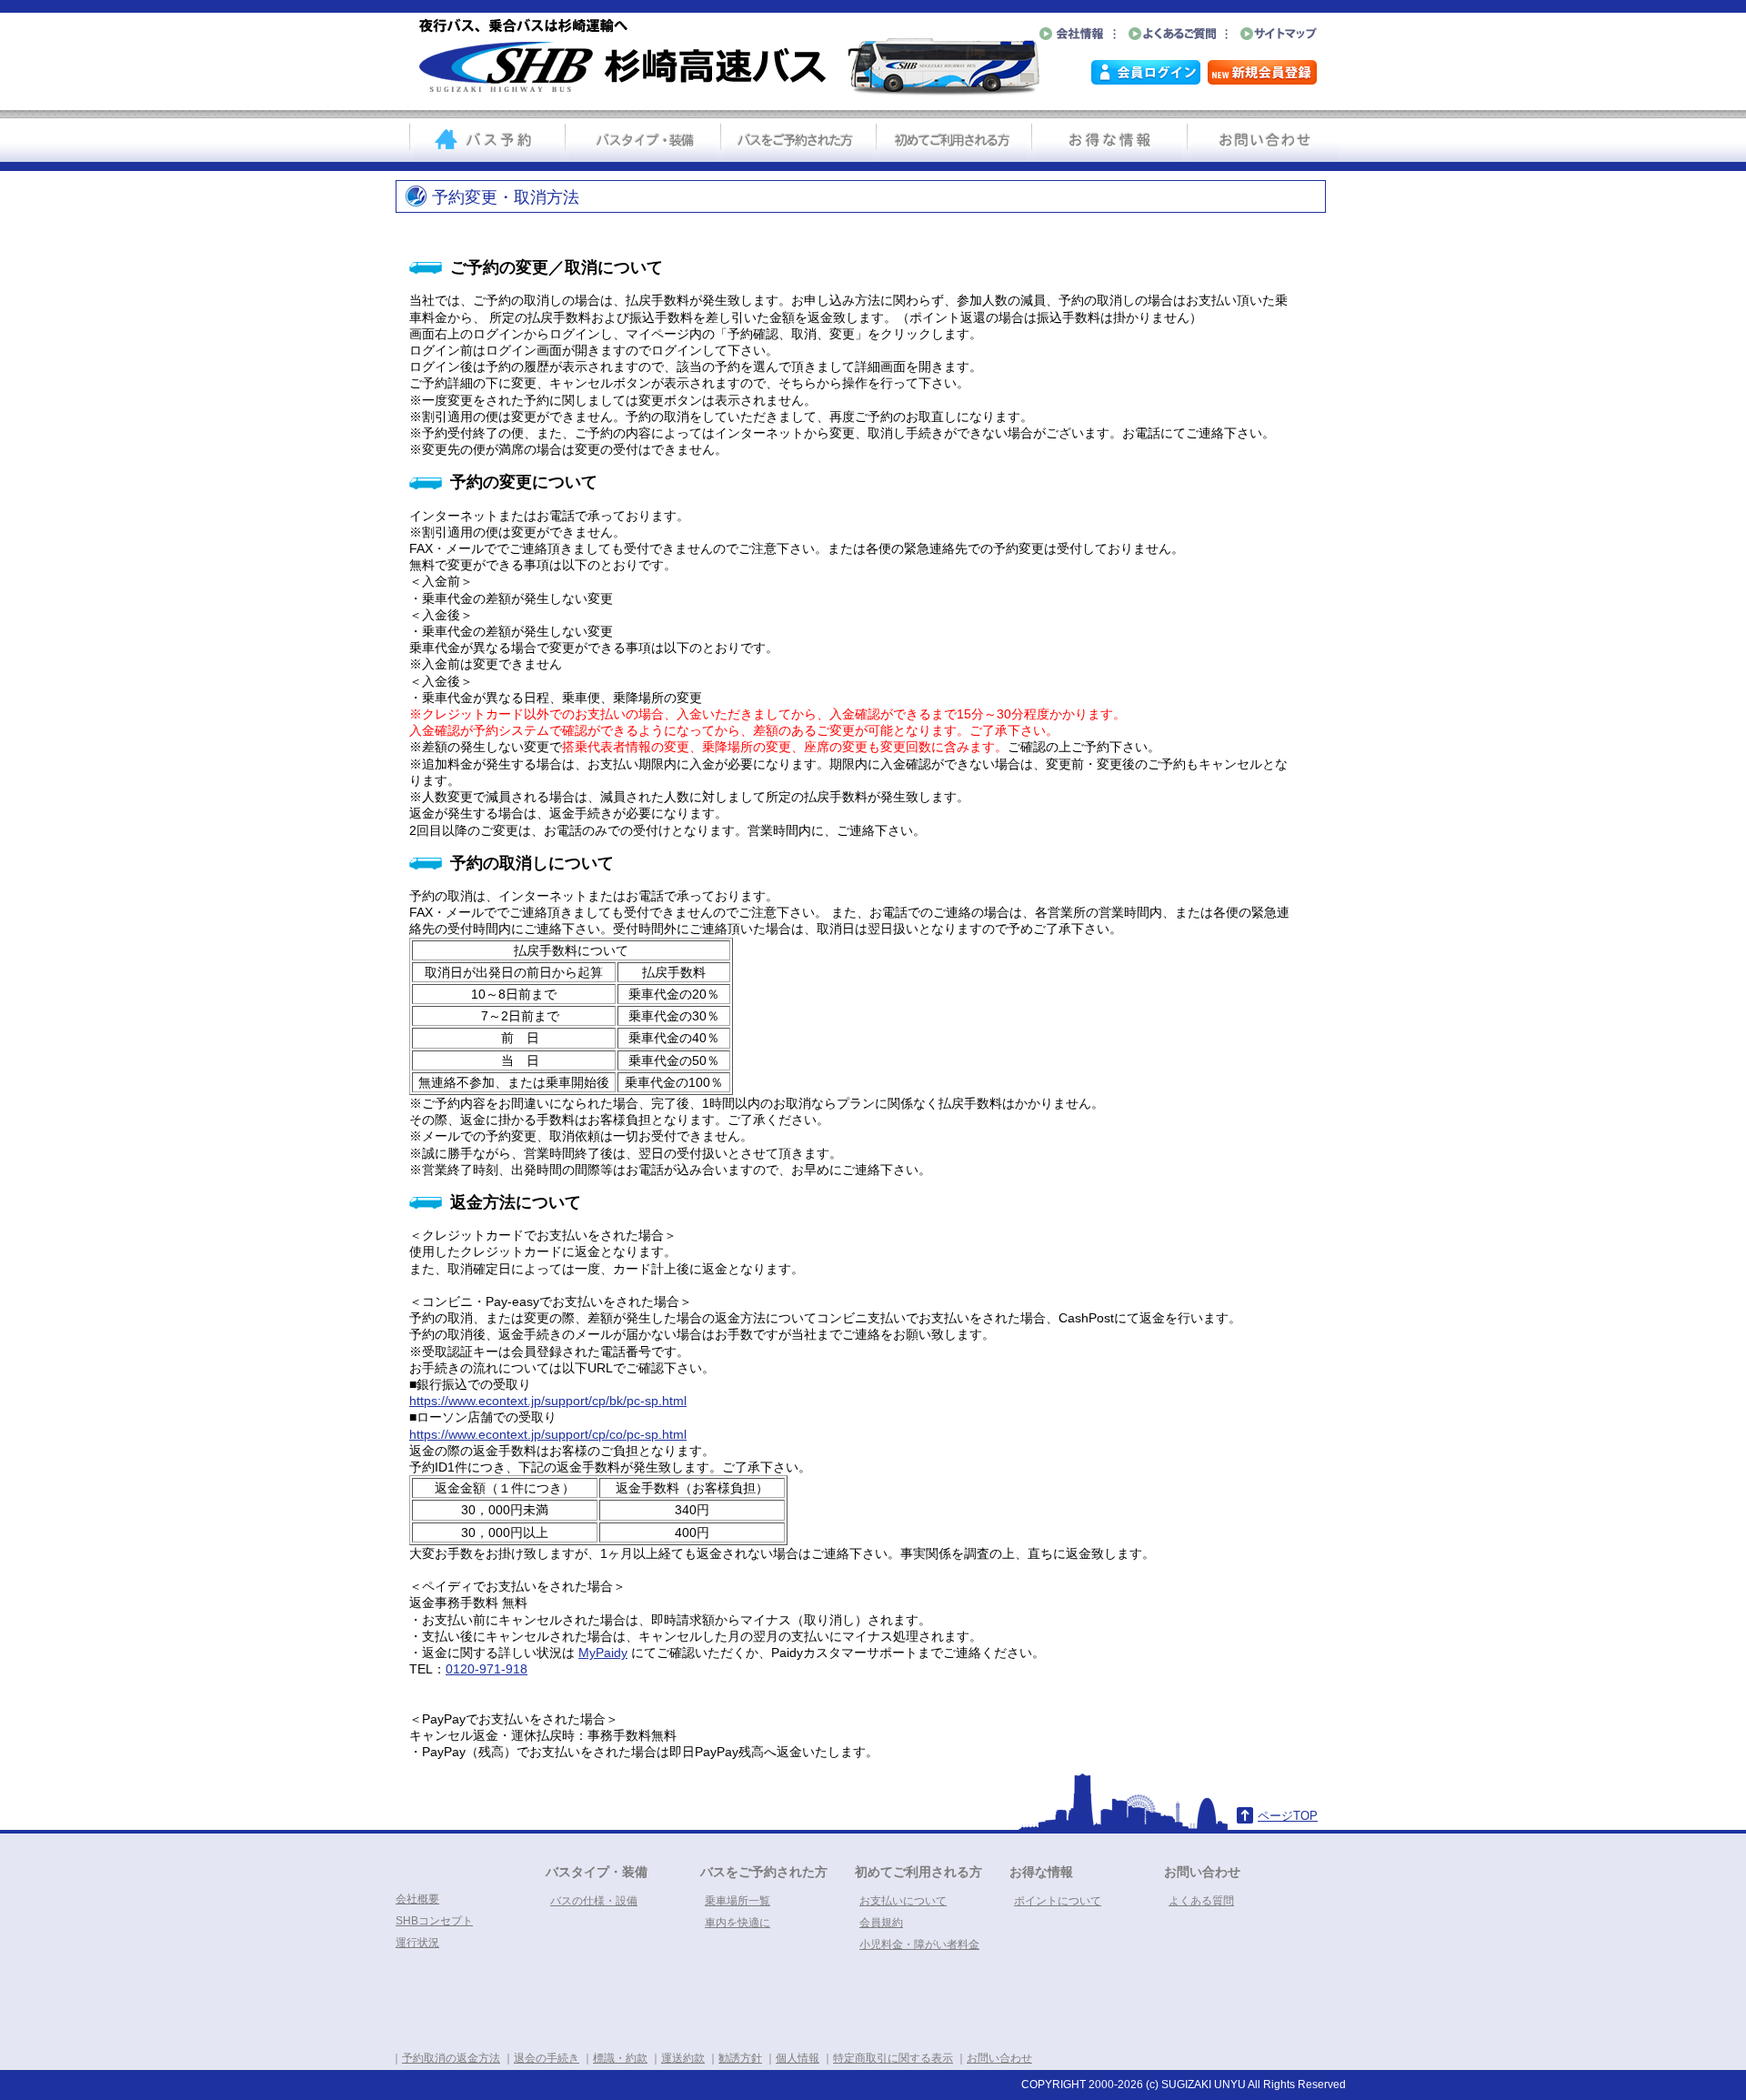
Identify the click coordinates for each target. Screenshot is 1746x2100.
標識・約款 (620, 2058)
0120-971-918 (487, 1669)
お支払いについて (903, 1901)
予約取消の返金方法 (451, 2058)
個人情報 (798, 2058)
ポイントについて (1058, 1901)
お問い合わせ (1202, 1872)
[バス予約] (487, 141)
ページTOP (1288, 1816)
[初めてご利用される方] (953, 141)
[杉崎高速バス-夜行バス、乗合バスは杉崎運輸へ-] (729, 92)
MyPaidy (603, 1653)
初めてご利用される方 (918, 1872)
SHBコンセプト (434, 1921)
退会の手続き (547, 2058)
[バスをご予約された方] (798, 141)
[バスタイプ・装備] (642, 141)
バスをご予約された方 (764, 1872)
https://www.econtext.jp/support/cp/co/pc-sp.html (548, 1434)
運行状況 (417, 1943)
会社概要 (417, 1899)
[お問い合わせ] (1264, 141)
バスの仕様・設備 (594, 1901)
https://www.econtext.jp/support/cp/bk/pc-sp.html (548, 1401)
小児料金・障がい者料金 (919, 1944)
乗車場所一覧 (738, 1901)
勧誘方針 (740, 2058)
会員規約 (881, 1923)
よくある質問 (1201, 1901)
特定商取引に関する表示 (893, 2058)
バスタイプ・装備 (597, 1872)
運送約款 (683, 2058)
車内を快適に (738, 1923)
